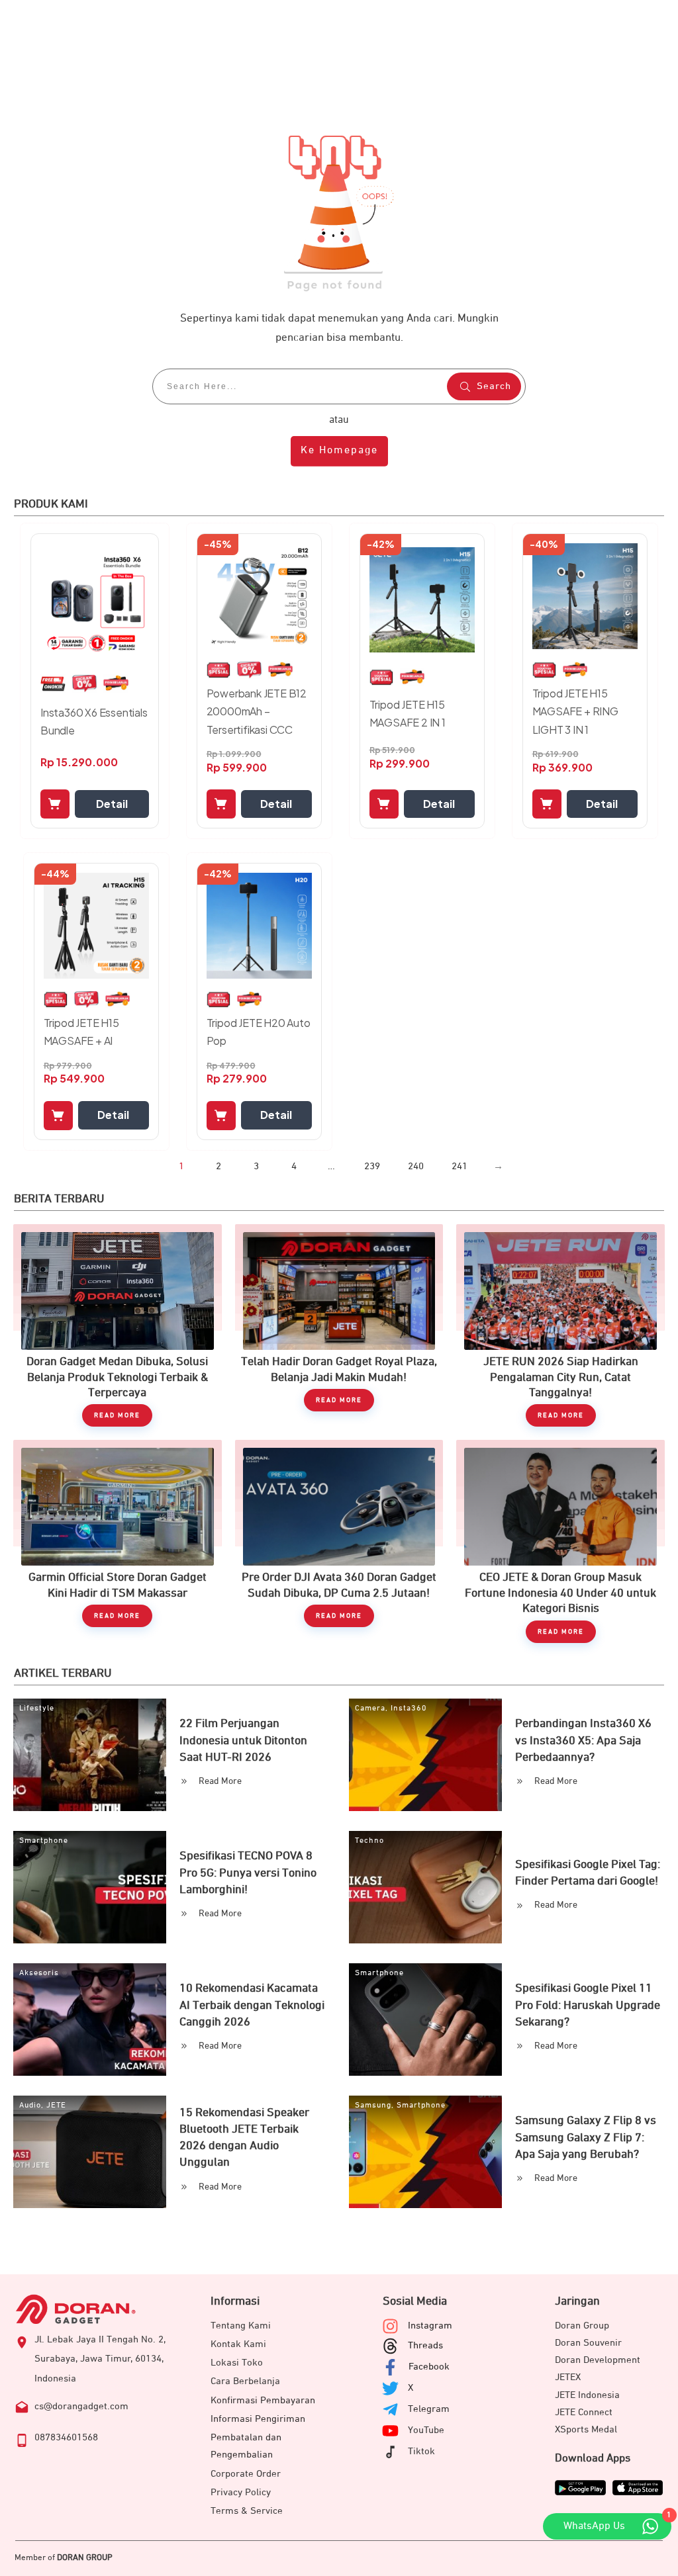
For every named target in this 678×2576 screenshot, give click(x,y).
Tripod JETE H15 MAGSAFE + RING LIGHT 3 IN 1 (575, 711)
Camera (370, 1709)
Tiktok (421, 2451)
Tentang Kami (241, 2326)
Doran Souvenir (588, 2343)
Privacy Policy (241, 2492)
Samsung (373, 2106)
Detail (112, 804)
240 (416, 1166)
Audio (30, 2106)
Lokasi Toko (237, 2363)
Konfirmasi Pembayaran (263, 2400)
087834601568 (66, 2437)
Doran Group (582, 2326)
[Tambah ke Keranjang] (55, 804)
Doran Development (598, 2360)
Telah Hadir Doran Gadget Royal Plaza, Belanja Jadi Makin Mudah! (339, 1325)
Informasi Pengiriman (258, 2419)
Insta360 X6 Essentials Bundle (94, 721)
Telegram (429, 2409)
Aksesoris (39, 1973)
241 (460, 1166)
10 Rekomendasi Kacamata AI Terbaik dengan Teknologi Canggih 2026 (252, 2005)
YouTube (426, 2430)
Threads (425, 2345)
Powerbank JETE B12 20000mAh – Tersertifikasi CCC (257, 711)
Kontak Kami (238, 2344)
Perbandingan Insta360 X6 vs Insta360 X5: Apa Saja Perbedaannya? (583, 1740)
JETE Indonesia (587, 2395)
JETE (56, 2106)
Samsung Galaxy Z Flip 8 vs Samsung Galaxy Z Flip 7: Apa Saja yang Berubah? (586, 2137)
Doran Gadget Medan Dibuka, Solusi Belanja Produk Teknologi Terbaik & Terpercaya (118, 1325)
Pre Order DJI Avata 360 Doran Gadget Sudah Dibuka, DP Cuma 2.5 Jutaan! (339, 1541)
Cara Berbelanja (245, 2381)
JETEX (568, 2377)
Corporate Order (246, 2474)
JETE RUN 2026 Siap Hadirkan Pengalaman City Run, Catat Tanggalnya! (560, 1325)
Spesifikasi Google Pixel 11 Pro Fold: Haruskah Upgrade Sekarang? (588, 2005)
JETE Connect (584, 2412)
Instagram (430, 2326)
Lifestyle (37, 1709)
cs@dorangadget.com (81, 2406)
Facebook (429, 2367)
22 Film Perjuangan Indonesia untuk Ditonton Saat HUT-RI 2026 (243, 1740)
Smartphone (44, 1841)
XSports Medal (586, 2429)
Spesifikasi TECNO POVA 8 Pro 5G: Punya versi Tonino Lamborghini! (248, 1873)
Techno (369, 1841)
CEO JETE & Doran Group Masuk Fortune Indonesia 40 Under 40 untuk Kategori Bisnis (560, 1541)
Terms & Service (247, 2511)
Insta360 (409, 1709)
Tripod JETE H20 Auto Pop (259, 1032)
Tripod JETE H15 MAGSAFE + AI (81, 1032)
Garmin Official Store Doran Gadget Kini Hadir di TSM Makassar (118, 1541)
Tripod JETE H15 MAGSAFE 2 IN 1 (408, 713)
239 (372, 1166)
